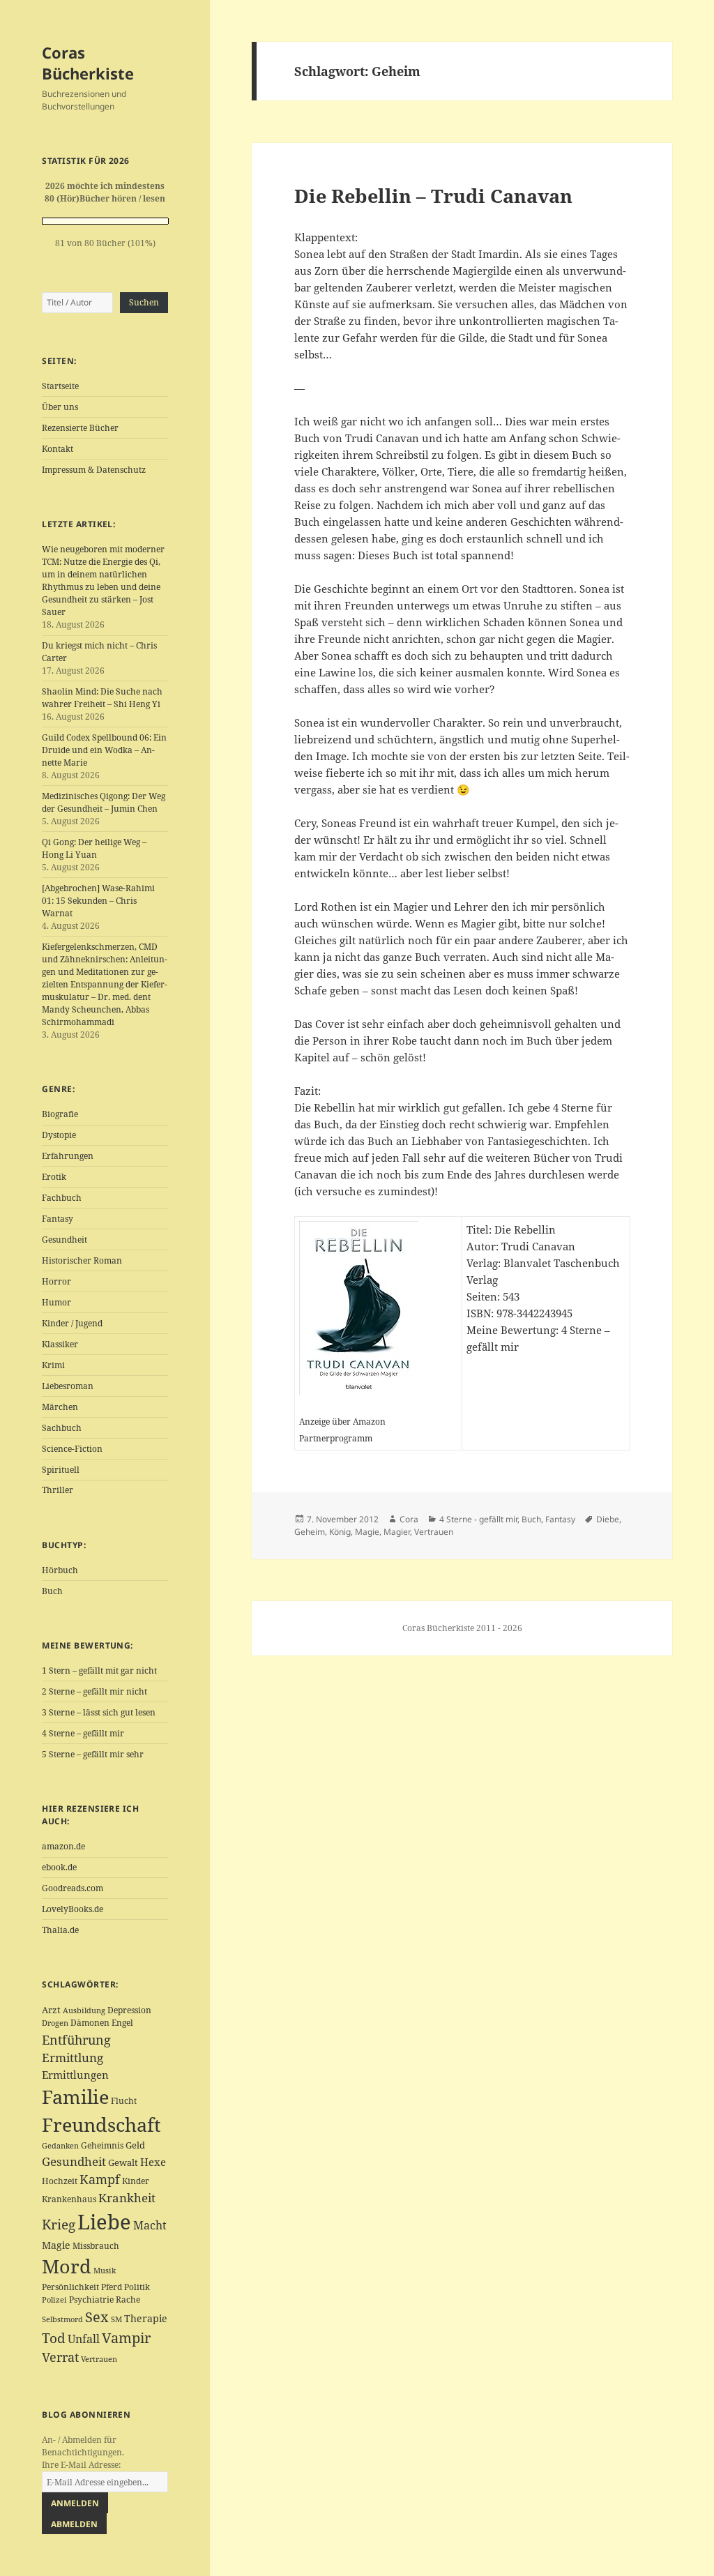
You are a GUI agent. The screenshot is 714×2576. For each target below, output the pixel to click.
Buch (52, 1591)
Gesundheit (64, 1240)
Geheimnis (102, 2145)
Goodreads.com (73, 1888)
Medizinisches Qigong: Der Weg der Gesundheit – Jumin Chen (104, 802)
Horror (56, 1281)
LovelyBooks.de (73, 1909)
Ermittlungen (75, 2075)
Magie (56, 2245)
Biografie (60, 1114)
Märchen (60, 1407)
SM (116, 2319)
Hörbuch (60, 1570)
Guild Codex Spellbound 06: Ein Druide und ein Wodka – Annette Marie (104, 750)
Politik (137, 2287)
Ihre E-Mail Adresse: (81, 2465)
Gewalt (123, 2162)
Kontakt (58, 449)
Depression (129, 2010)
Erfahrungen (68, 1156)
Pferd (112, 2287)
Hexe (153, 2162)
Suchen (144, 302)
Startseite (60, 386)
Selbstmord (62, 2319)
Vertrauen (99, 2359)
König (340, 1532)
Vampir (126, 2338)
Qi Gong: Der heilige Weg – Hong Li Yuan (94, 848)
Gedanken (60, 2146)
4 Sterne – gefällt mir (83, 1733)
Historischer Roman (82, 1260)
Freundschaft (101, 2125)
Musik (105, 2271)
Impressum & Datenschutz (94, 470)
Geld (135, 2145)
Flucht (124, 2101)
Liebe (104, 2222)
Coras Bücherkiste (88, 63)
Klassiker (60, 1344)
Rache (128, 2300)
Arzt (51, 2010)
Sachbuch (62, 1428)
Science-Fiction (72, 1449)
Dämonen (90, 2023)
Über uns (60, 407)
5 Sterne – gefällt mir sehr (93, 1754)
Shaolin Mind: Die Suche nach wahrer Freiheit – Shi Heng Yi (102, 698)
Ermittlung (73, 2058)
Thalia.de (60, 1930)
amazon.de (63, 1846)
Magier (397, 1532)
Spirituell (61, 1470)
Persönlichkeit (70, 2287)
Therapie (146, 2318)
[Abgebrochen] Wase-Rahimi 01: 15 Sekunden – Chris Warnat (98, 901)
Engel (122, 2023)
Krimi (53, 1365)
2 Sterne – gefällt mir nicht (94, 1691)
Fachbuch (62, 1198)
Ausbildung (84, 2010)
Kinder (136, 2181)
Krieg (59, 2225)
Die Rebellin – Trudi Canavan (433, 196)
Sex (97, 2317)
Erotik (54, 1177)
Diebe (608, 1519)
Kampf (100, 2179)
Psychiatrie (91, 2300)
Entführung (76, 2039)
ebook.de (59, 1867)
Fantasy (58, 1219)
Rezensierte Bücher (80, 428)
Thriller (58, 1490)
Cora (409, 1519)
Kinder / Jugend (72, 1323)
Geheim (310, 1532)
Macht (150, 2225)
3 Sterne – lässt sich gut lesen (99, 1712)
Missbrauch (96, 2246)
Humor (56, 1302)
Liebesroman (68, 1386)
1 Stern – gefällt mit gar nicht (99, 1670)
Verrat (60, 2357)
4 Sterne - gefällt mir (478, 1519)
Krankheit (127, 2198)
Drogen (55, 2023)
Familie (75, 2097)
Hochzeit (60, 2181)
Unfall (84, 2339)
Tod (54, 2338)
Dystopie (59, 1135)
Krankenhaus (69, 2199)
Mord (67, 2266)
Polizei (54, 2300)
